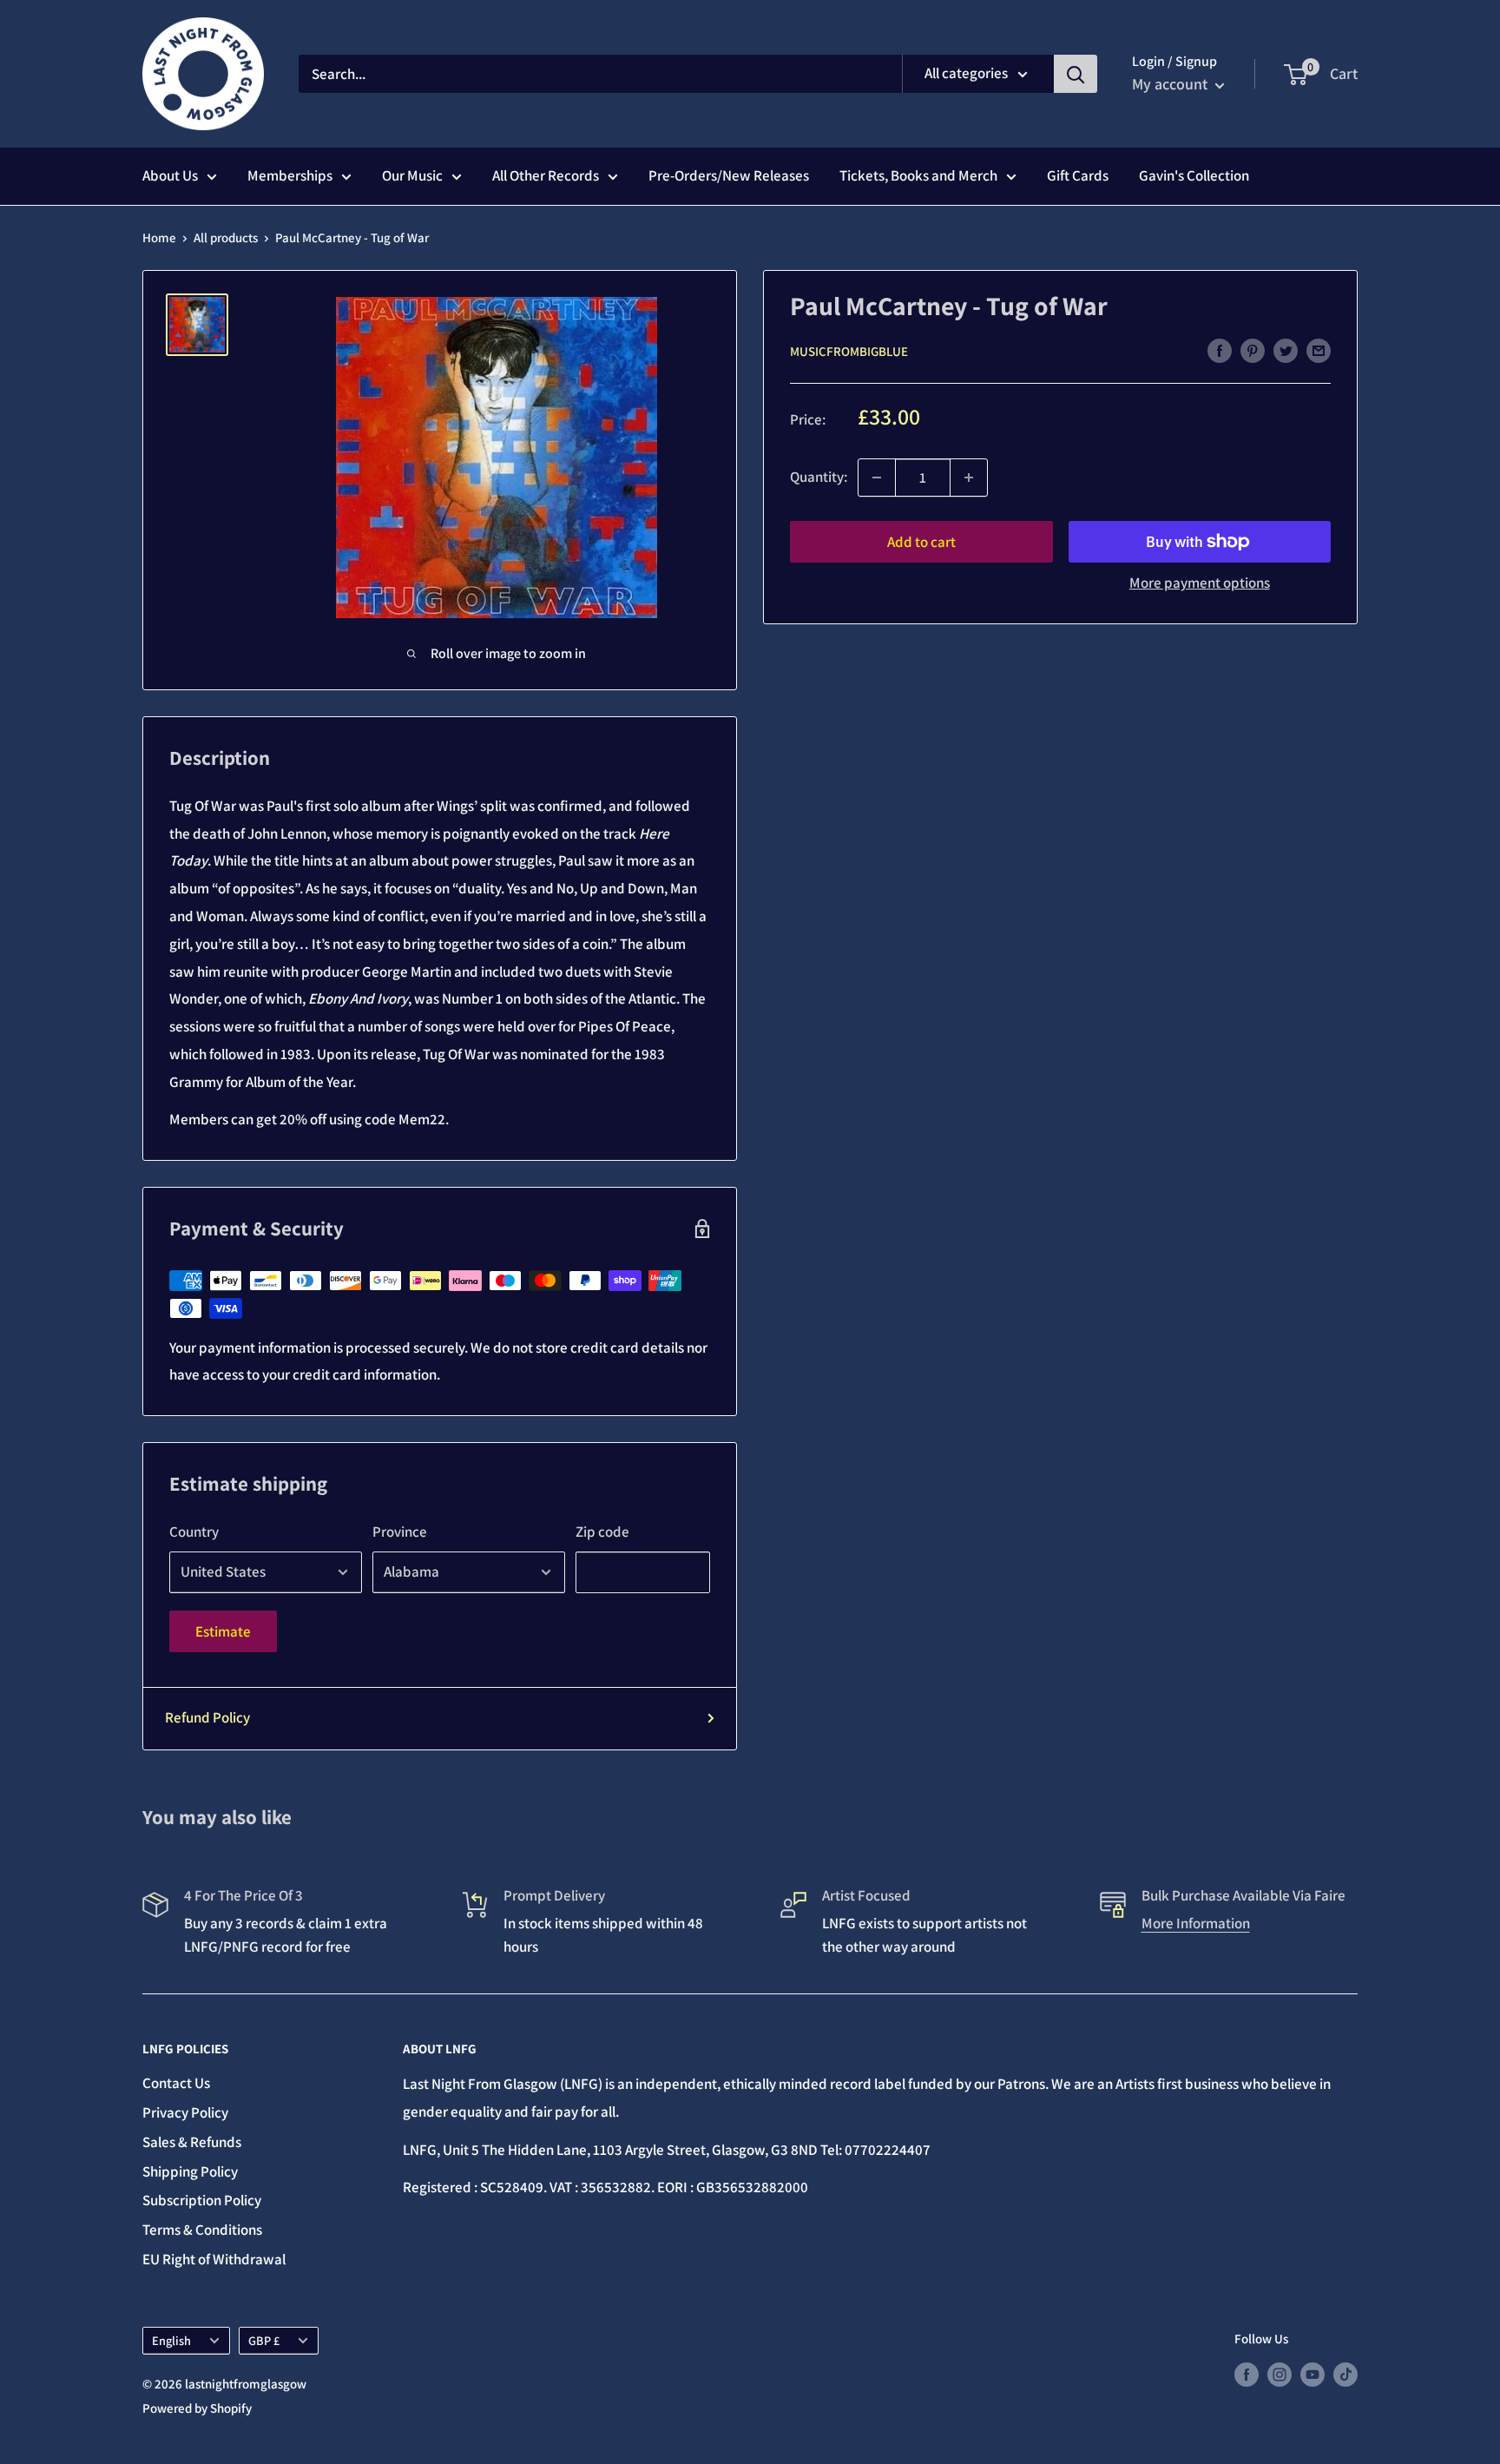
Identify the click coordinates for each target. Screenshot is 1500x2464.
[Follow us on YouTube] (1312, 2374)
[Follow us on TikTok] (1345, 2374)
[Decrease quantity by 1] (877, 478)
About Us (170, 175)
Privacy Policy (185, 2112)
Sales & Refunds (192, 2142)
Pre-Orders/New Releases (729, 175)
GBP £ (264, 2340)
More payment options (1200, 583)
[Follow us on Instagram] (1280, 2374)
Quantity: (819, 477)
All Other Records (546, 175)
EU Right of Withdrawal (214, 2259)
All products (226, 237)
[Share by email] (1319, 350)
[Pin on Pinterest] (1253, 350)
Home (159, 237)
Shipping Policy (190, 2171)
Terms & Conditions (202, 2230)
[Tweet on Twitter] (1286, 350)
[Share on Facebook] (1220, 350)
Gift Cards (1078, 175)
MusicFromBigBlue (849, 351)
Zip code (602, 1532)
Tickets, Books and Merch (918, 175)
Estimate (223, 1631)
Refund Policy (207, 1717)
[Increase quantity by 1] (969, 478)
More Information (1196, 1923)
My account (1171, 84)
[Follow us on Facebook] (1247, 2374)
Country (194, 1532)
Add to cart (921, 542)
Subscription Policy (202, 2200)
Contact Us (176, 2083)
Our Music (412, 175)
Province (400, 1532)
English (171, 2340)
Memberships (290, 175)
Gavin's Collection (1194, 175)
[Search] (1076, 74)
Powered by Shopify (197, 2408)
